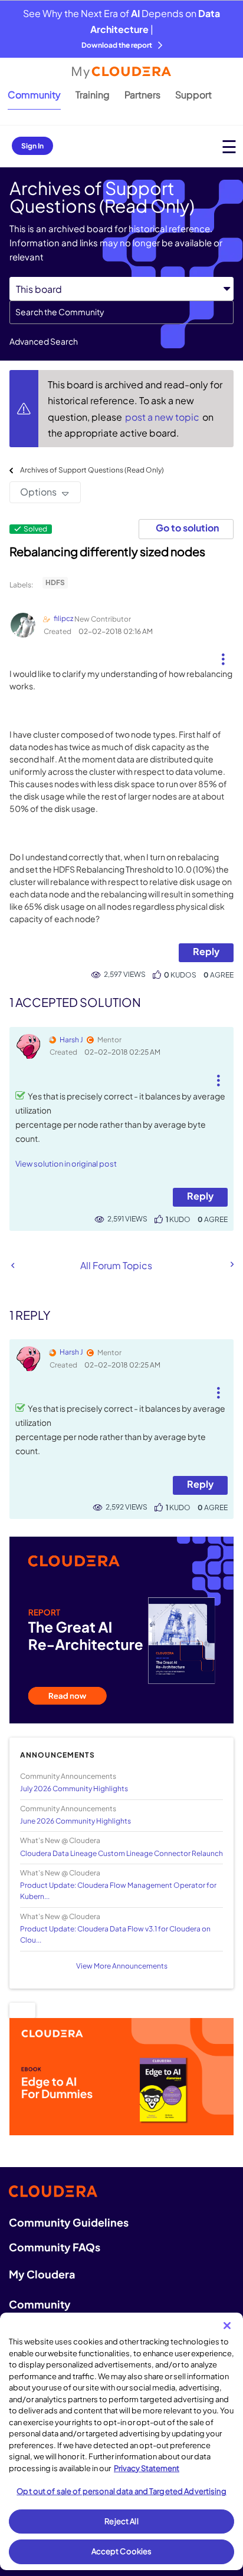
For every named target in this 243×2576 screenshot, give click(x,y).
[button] (223, 655)
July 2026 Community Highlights (74, 1789)
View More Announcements (122, 1966)
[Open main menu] (229, 146)
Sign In (32, 146)
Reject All (121, 2521)
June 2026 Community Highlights (75, 1821)
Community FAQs (55, 2247)
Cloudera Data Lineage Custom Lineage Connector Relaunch (121, 1853)
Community (34, 95)
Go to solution (187, 528)
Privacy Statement (147, 2468)
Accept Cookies (122, 2551)
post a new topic (163, 417)
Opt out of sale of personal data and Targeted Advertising (121, 2491)
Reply (206, 951)
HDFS (55, 582)
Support (193, 95)
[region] (121, 2441)
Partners (142, 95)
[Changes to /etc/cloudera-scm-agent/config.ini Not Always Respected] (13, 1265)
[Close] (227, 2326)
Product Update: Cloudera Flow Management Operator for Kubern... (118, 1891)
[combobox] (121, 312)
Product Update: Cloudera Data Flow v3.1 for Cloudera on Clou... (115, 1934)
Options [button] (38, 492)
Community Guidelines (69, 2222)
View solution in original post (66, 1164)
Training (93, 95)
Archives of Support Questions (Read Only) (92, 470)
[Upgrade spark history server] (231, 1264)
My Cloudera (42, 2274)
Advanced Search (44, 341)
